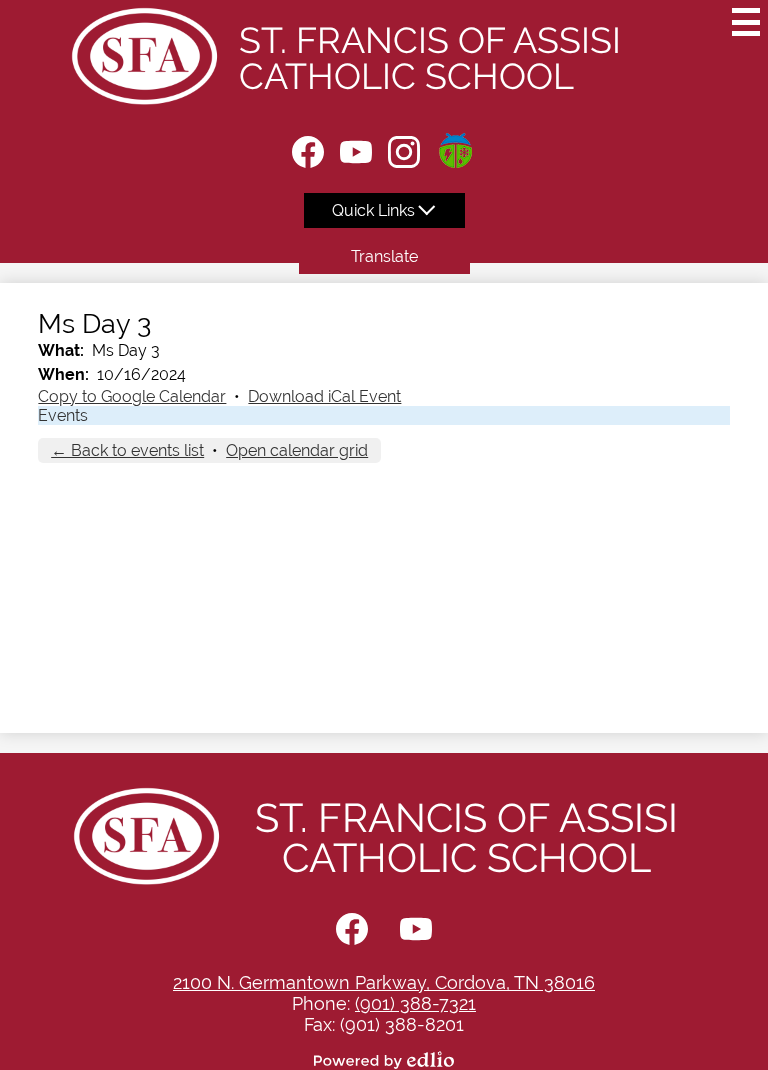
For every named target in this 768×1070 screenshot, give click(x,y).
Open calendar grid (297, 450)
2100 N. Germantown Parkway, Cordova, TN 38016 (384, 982)
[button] (384, 210)
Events (63, 415)
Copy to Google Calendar (132, 396)
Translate (384, 256)
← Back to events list (127, 450)
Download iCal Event (324, 396)
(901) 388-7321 (415, 1003)
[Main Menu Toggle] (746, 22)
